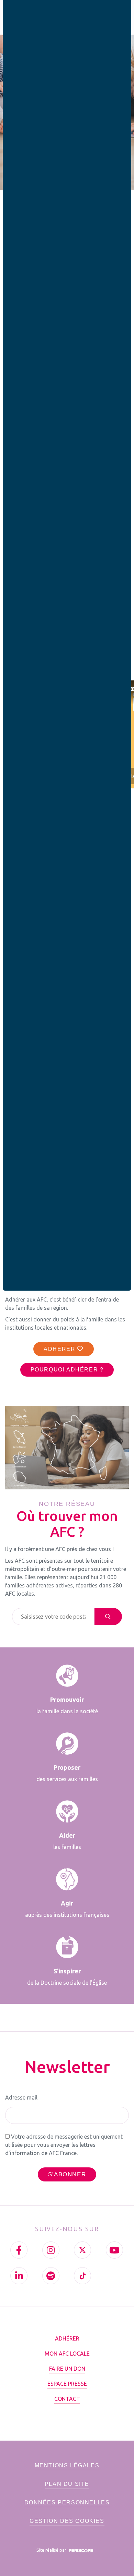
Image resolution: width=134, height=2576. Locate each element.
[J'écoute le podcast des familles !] (51, 2276)
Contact (67, 2399)
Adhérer (67, 2338)
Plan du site (67, 2484)
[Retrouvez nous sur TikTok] (82, 2276)
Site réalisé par (52, 2550)
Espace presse (67, 2384)
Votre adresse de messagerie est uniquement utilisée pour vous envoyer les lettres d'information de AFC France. (64, 2145)
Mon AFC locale (67, 2354)
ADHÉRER (60, 1349)
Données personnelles (67, 2502)
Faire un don (67, 2369)
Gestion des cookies (67, 2521)
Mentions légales (67, 2465)
